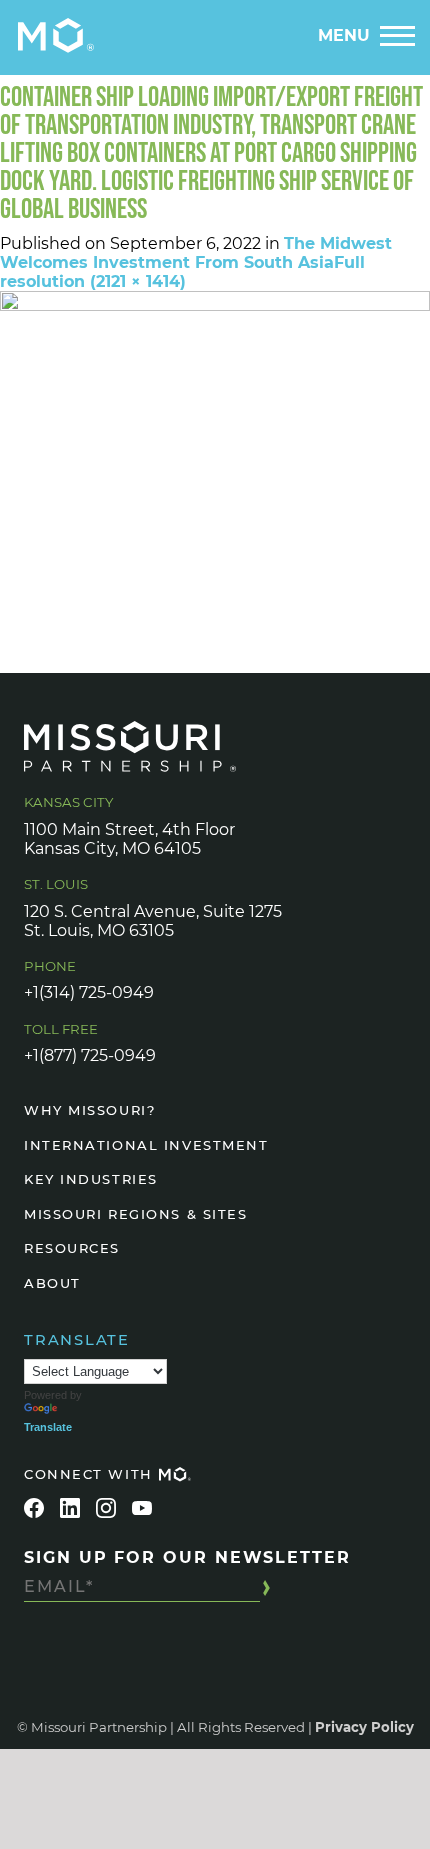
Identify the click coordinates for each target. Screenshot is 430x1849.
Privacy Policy (364, 1727)
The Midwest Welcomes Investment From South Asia (196, 253)
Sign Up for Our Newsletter (187, 1557)
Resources (72, 1248)
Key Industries (91, 1179)
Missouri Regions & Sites (135, 1214)
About (52, 1283)
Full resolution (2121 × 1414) (182, 272)
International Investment (146, 1145)
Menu (344, 35)
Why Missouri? (89, 1110)
